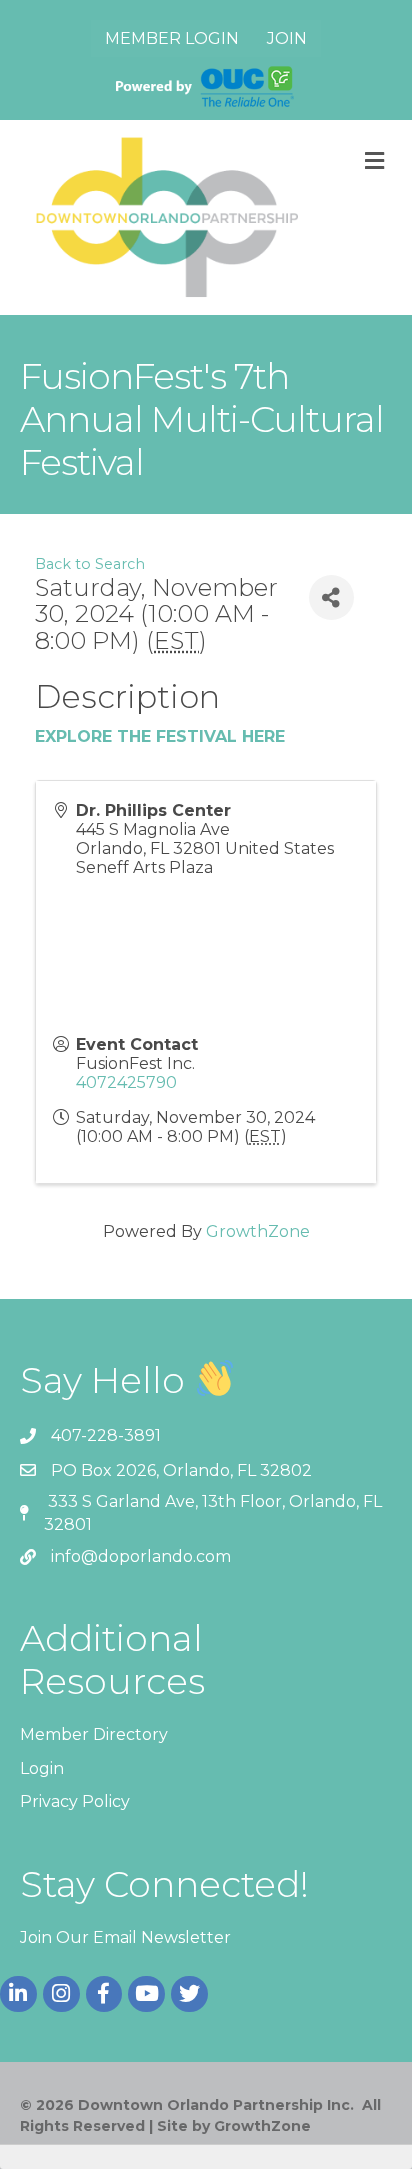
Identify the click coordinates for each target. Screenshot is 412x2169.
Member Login (172, 38)
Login (42, 1768)
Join (287, 38)
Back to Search (90, 564)
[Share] (331, 597)
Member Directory (94, 1734)
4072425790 (126, 1082)
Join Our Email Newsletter (125, 1937)
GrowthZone (258, 1231)
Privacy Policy (75, 1801)
